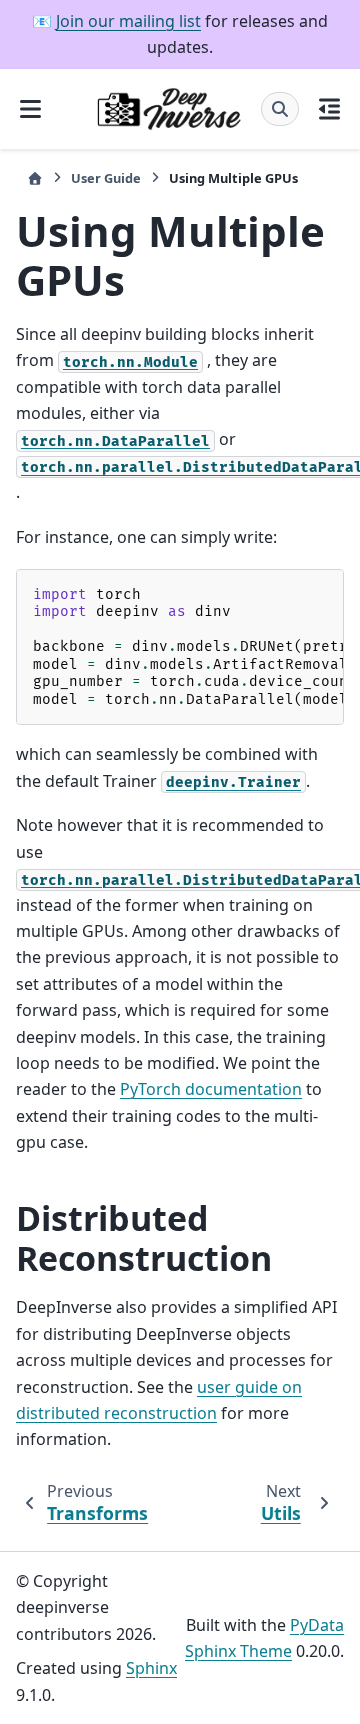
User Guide (106, 178)
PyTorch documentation (211, 1089)
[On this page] (329, 109)
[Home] (35, 178)
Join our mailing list (128, 21)
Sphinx (151, 1668)
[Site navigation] (30, 109)
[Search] (280, 109)
